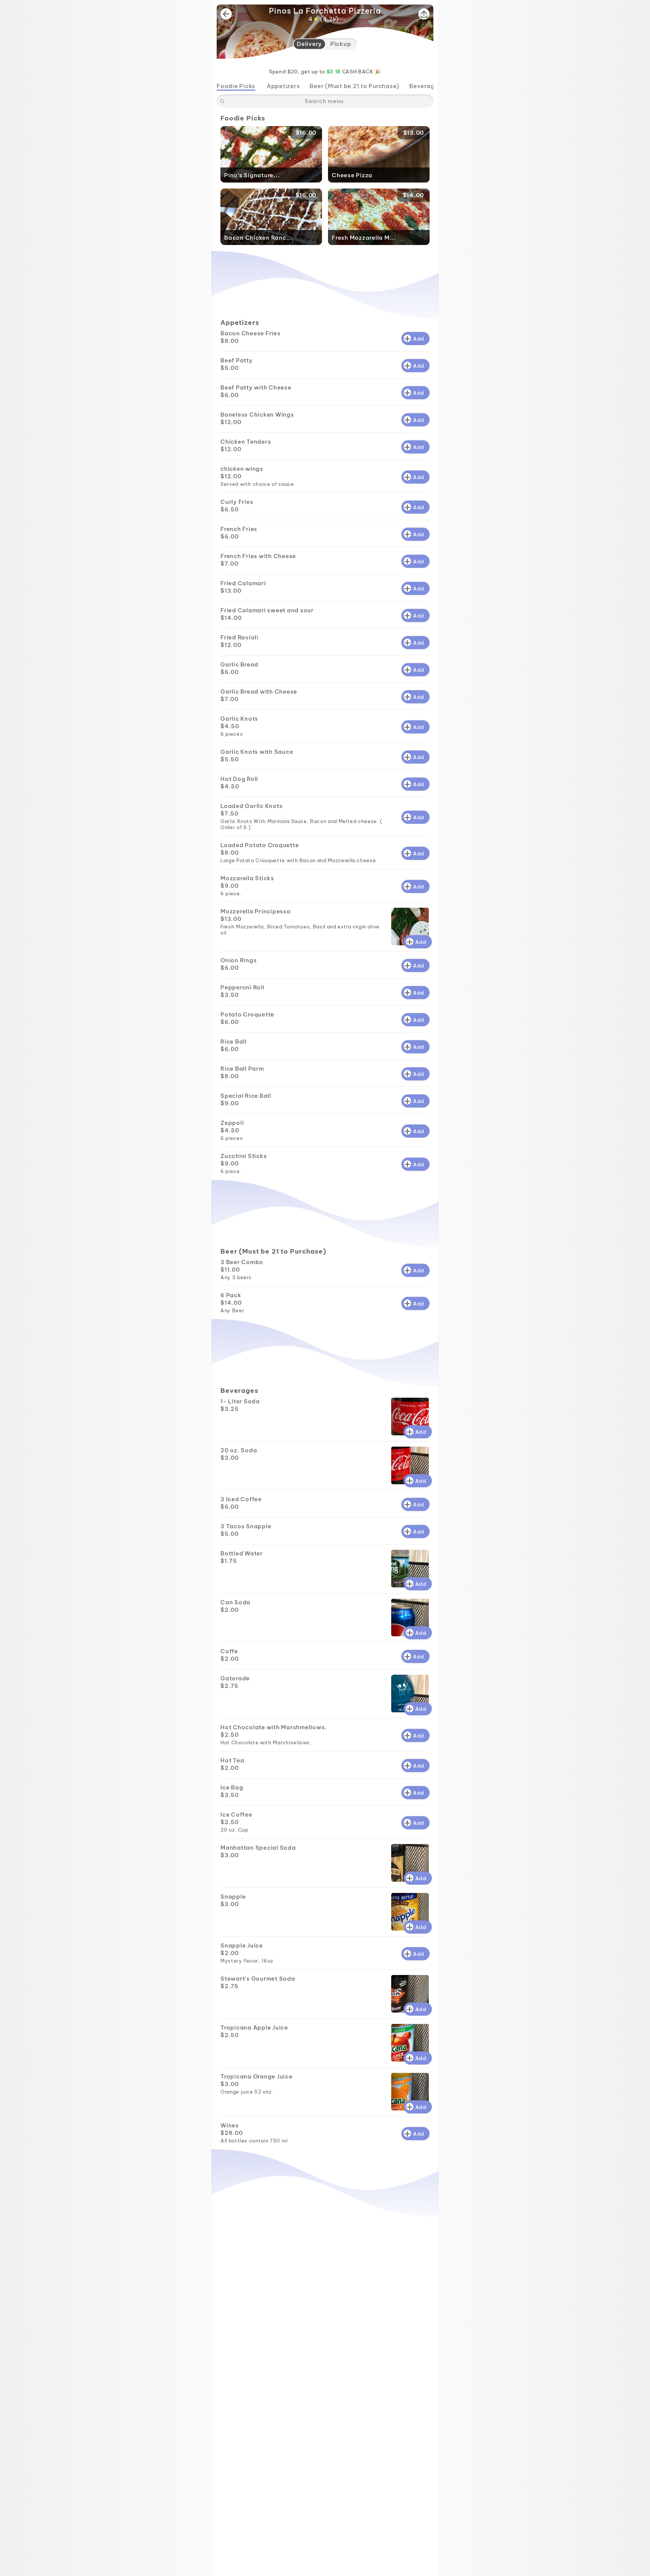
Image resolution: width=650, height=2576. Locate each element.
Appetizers (283, 86)
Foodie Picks (236, 86)
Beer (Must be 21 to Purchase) (355, 86)
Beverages (425, 86)
